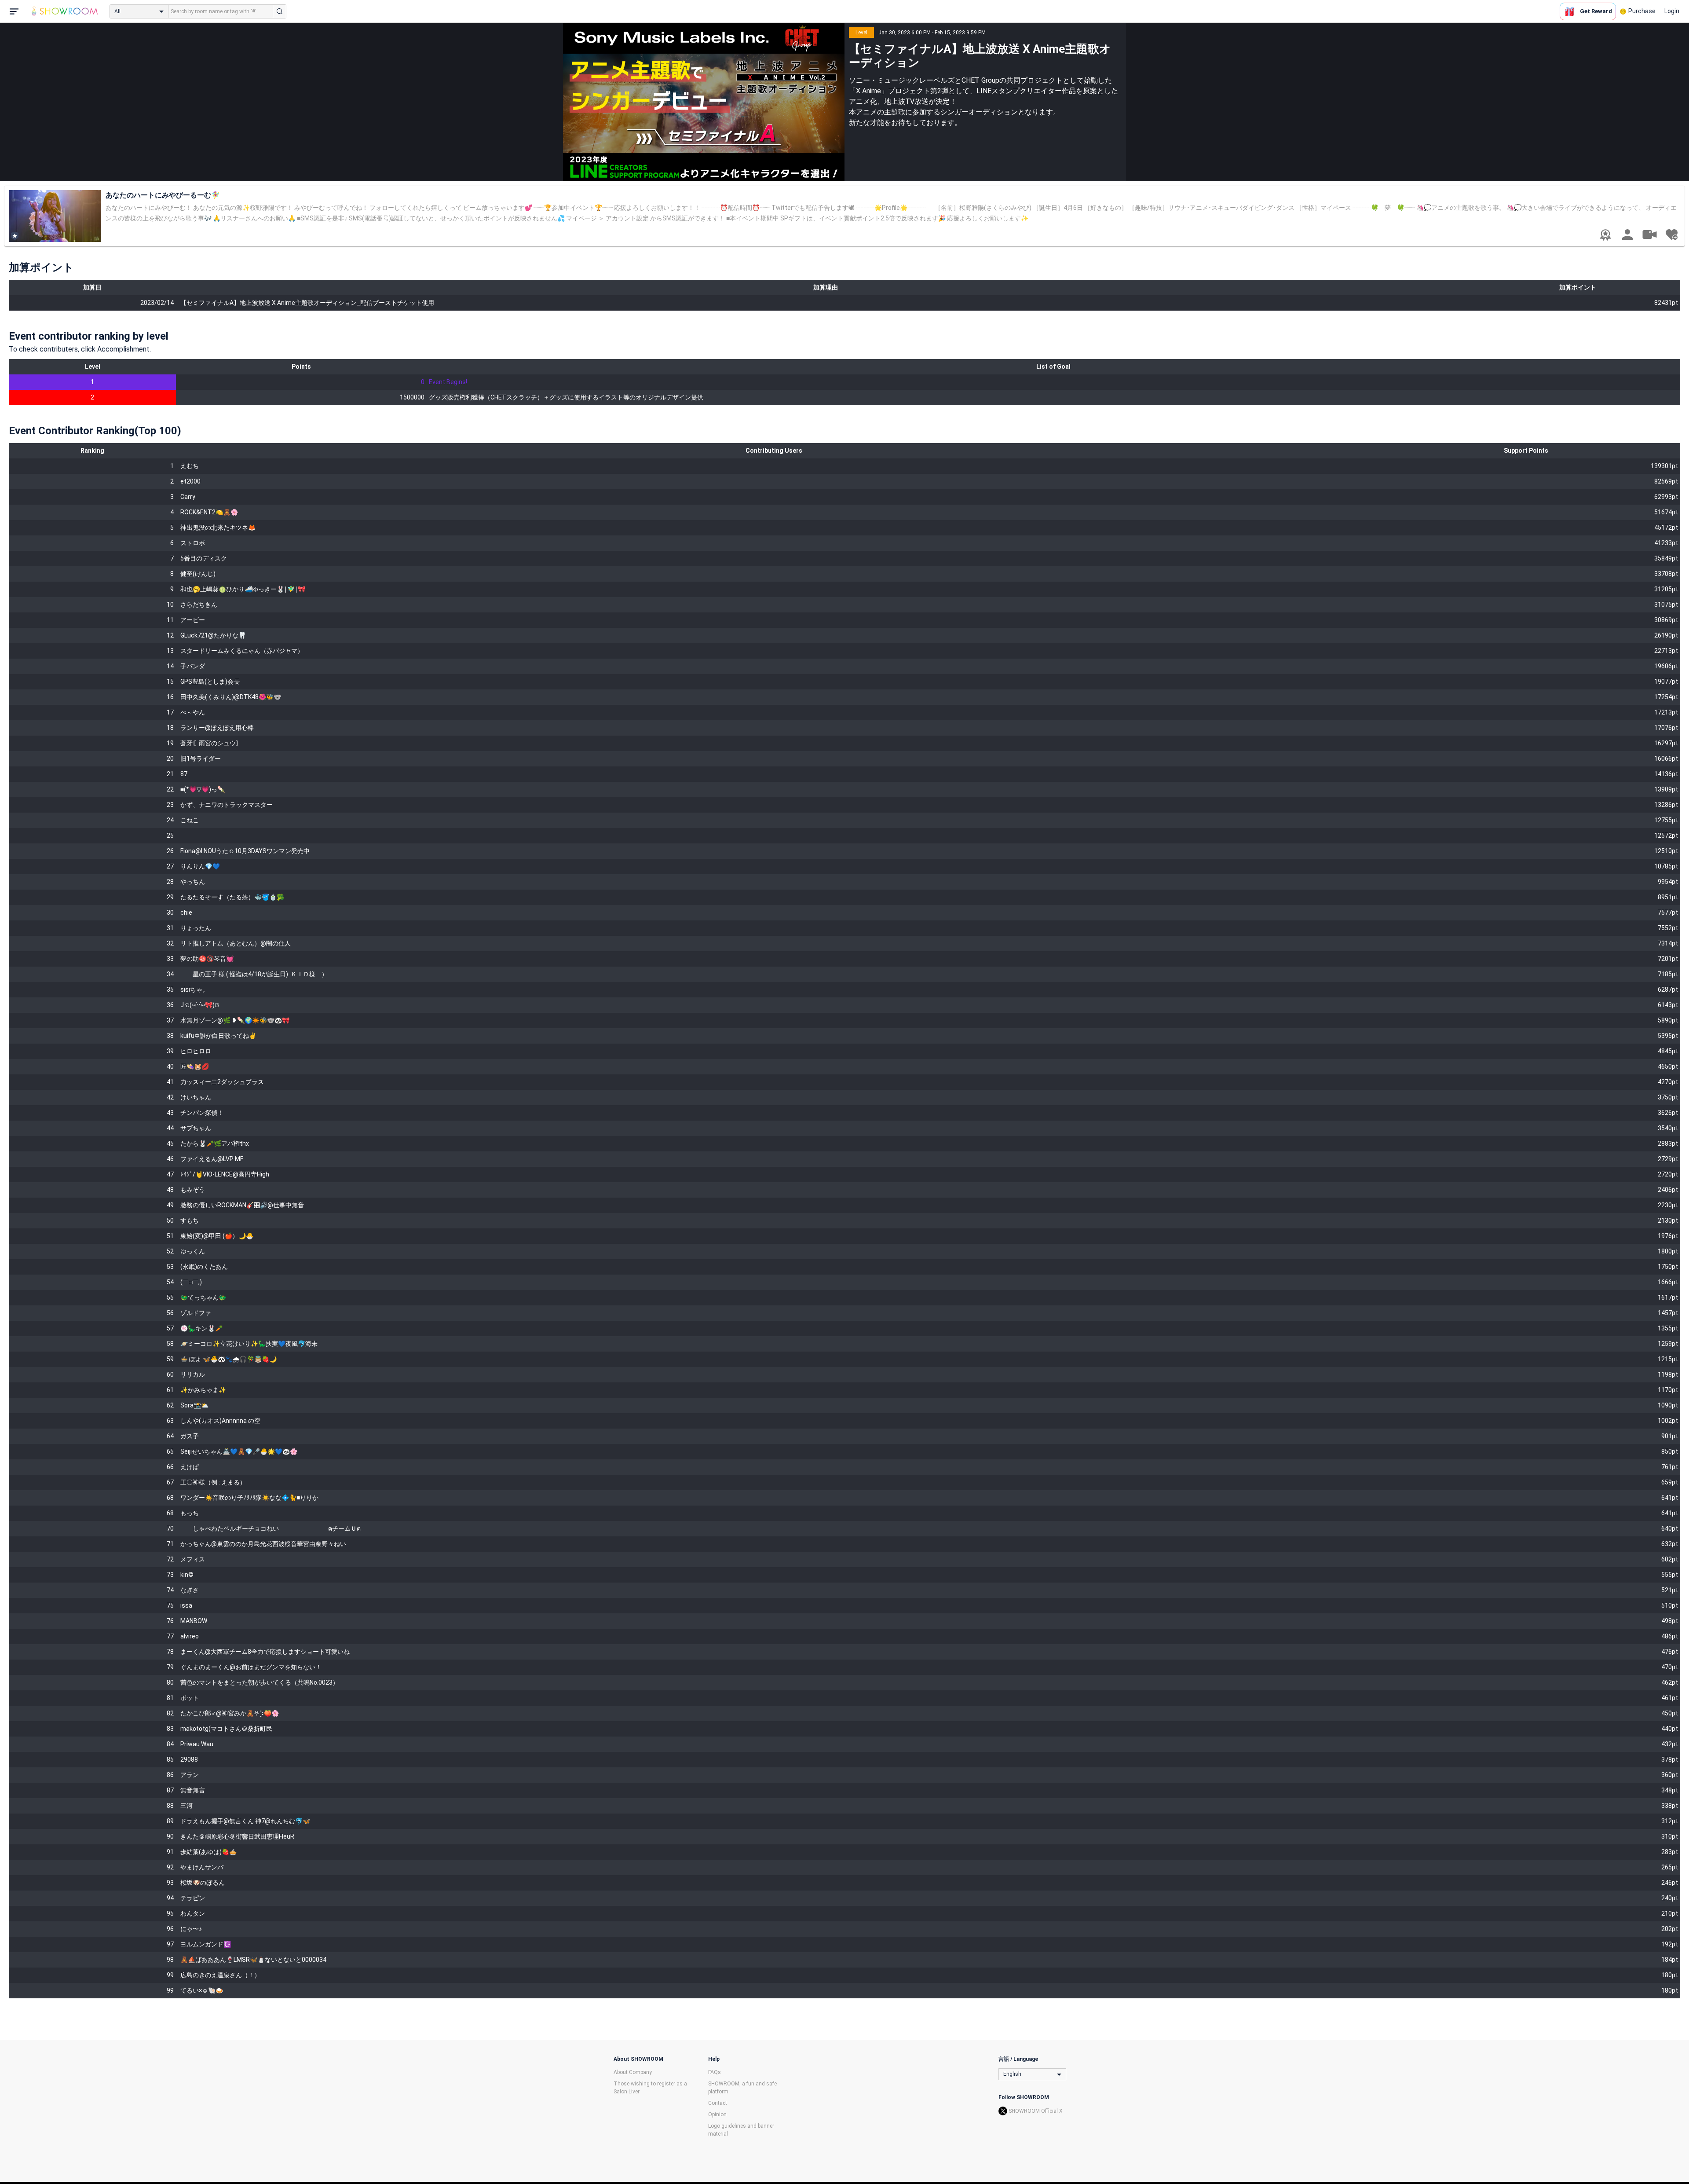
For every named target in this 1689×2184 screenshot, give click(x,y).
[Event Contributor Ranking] (1605, 235)
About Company (633, 2072)
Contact (718, 2103)
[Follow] (1671, 235)
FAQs (715, 2072)
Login (1672, 11)
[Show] (1649, 234)
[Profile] (1627, 235)
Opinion (717, 2114)
